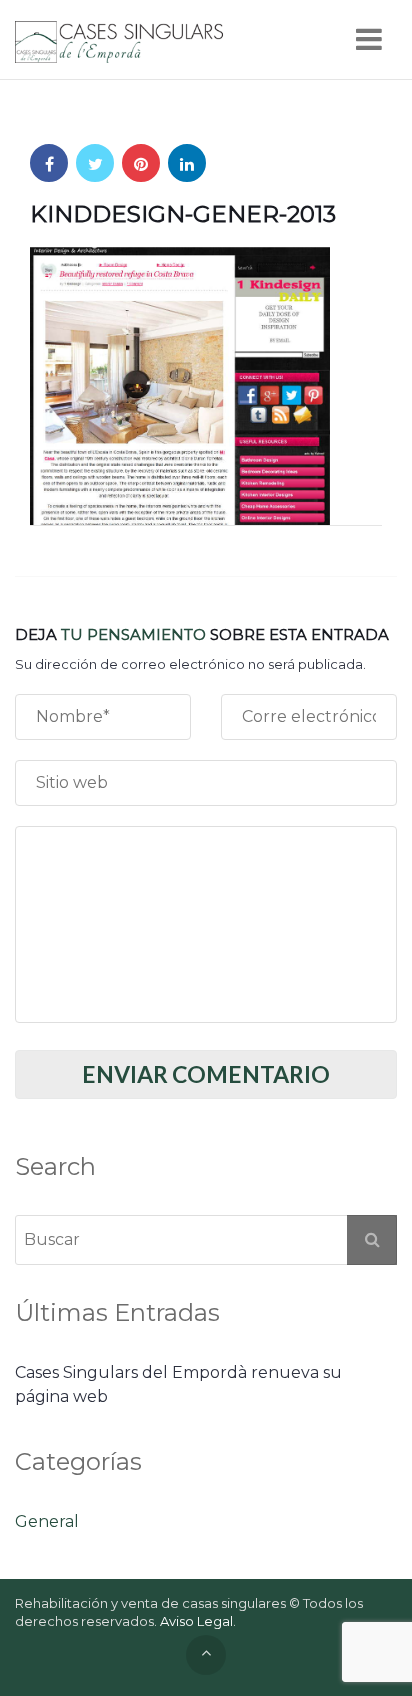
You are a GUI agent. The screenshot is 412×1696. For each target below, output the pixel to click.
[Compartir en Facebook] (49, 163)
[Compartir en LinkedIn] (187, 163)
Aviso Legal (196, 1621)
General (47, 1521)
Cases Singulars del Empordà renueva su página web (178, 1384)
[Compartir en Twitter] (95, 163)
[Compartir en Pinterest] (141, 163)
